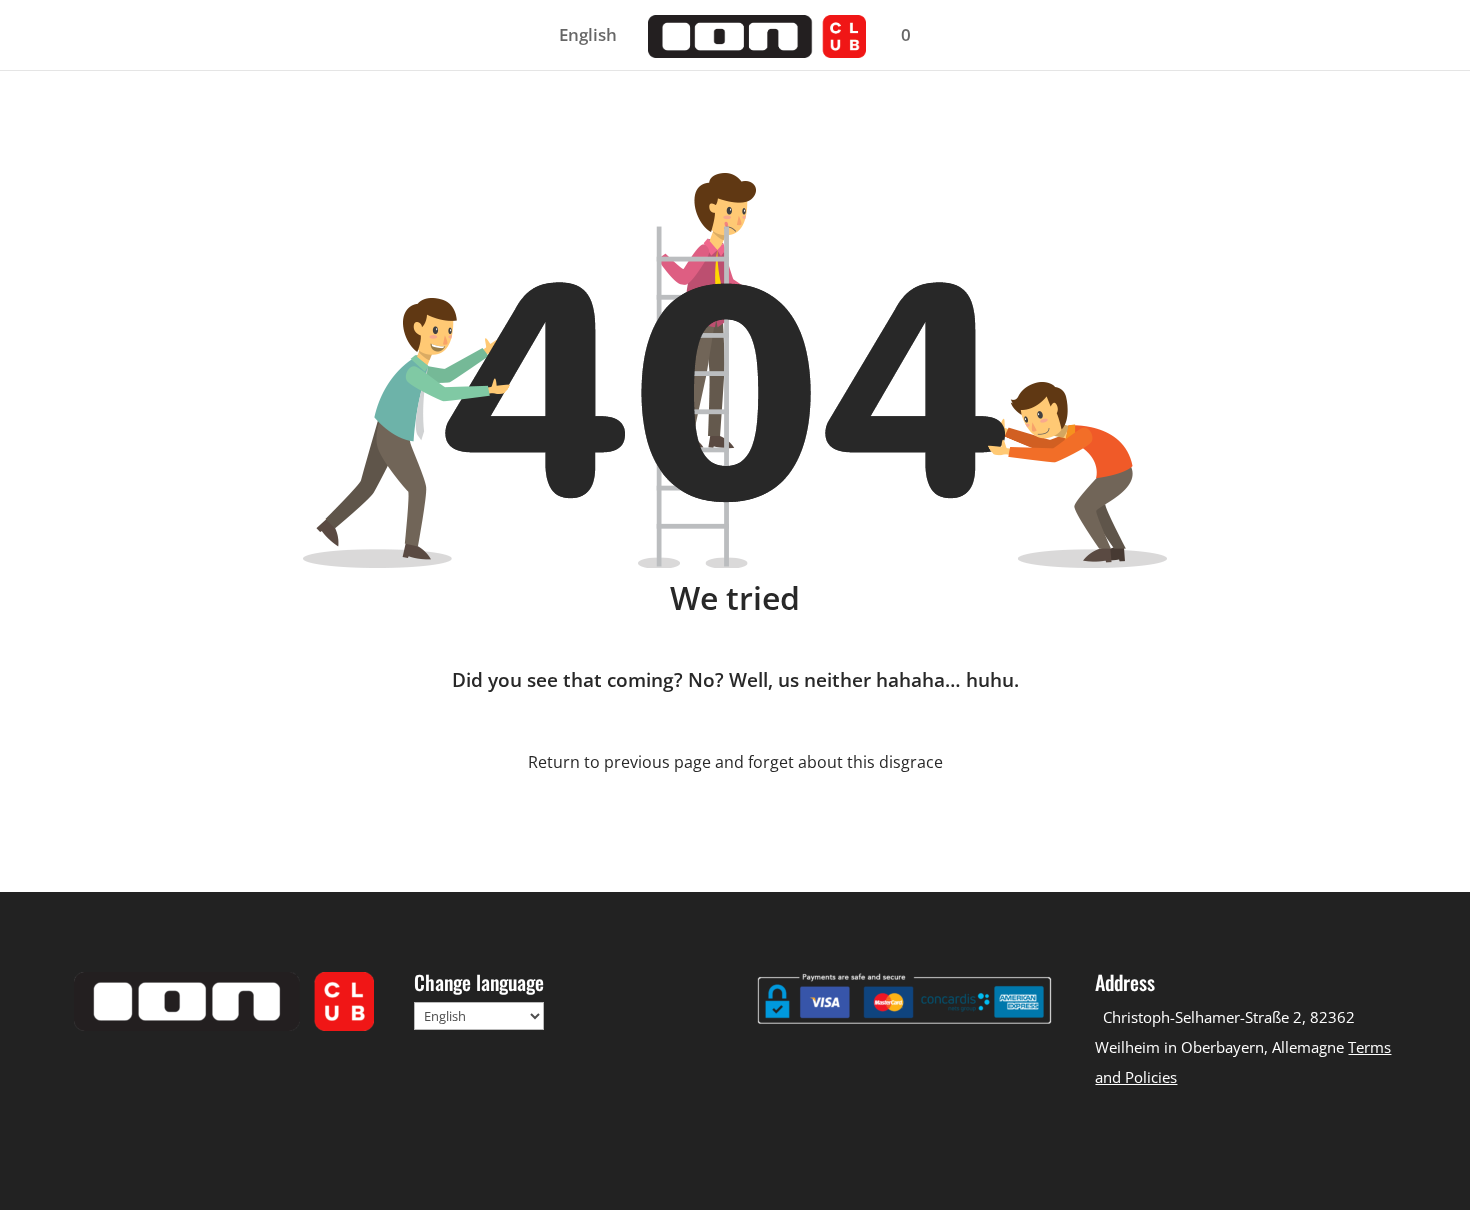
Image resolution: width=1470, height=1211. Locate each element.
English (588, 37)
